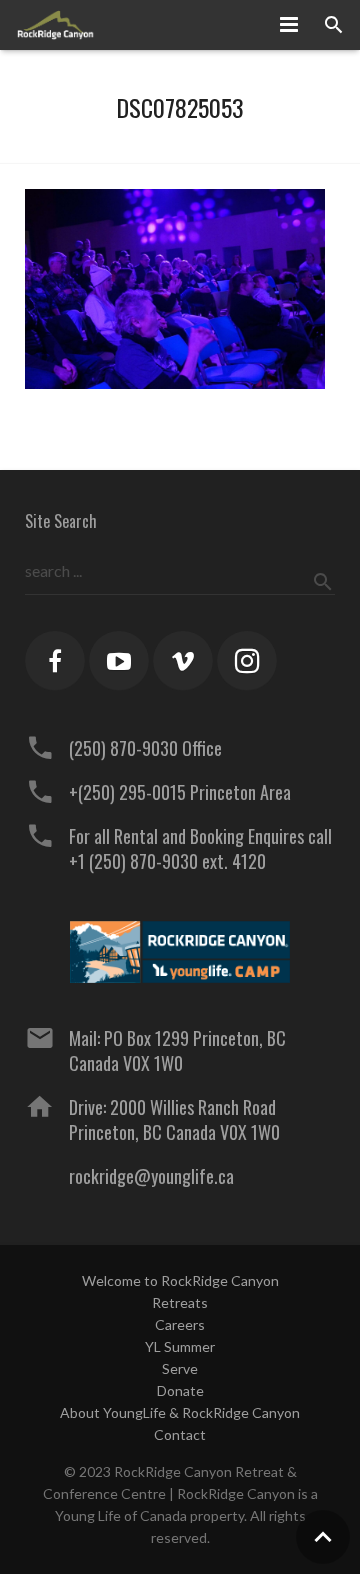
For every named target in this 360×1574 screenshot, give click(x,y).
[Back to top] (323, 1537)
